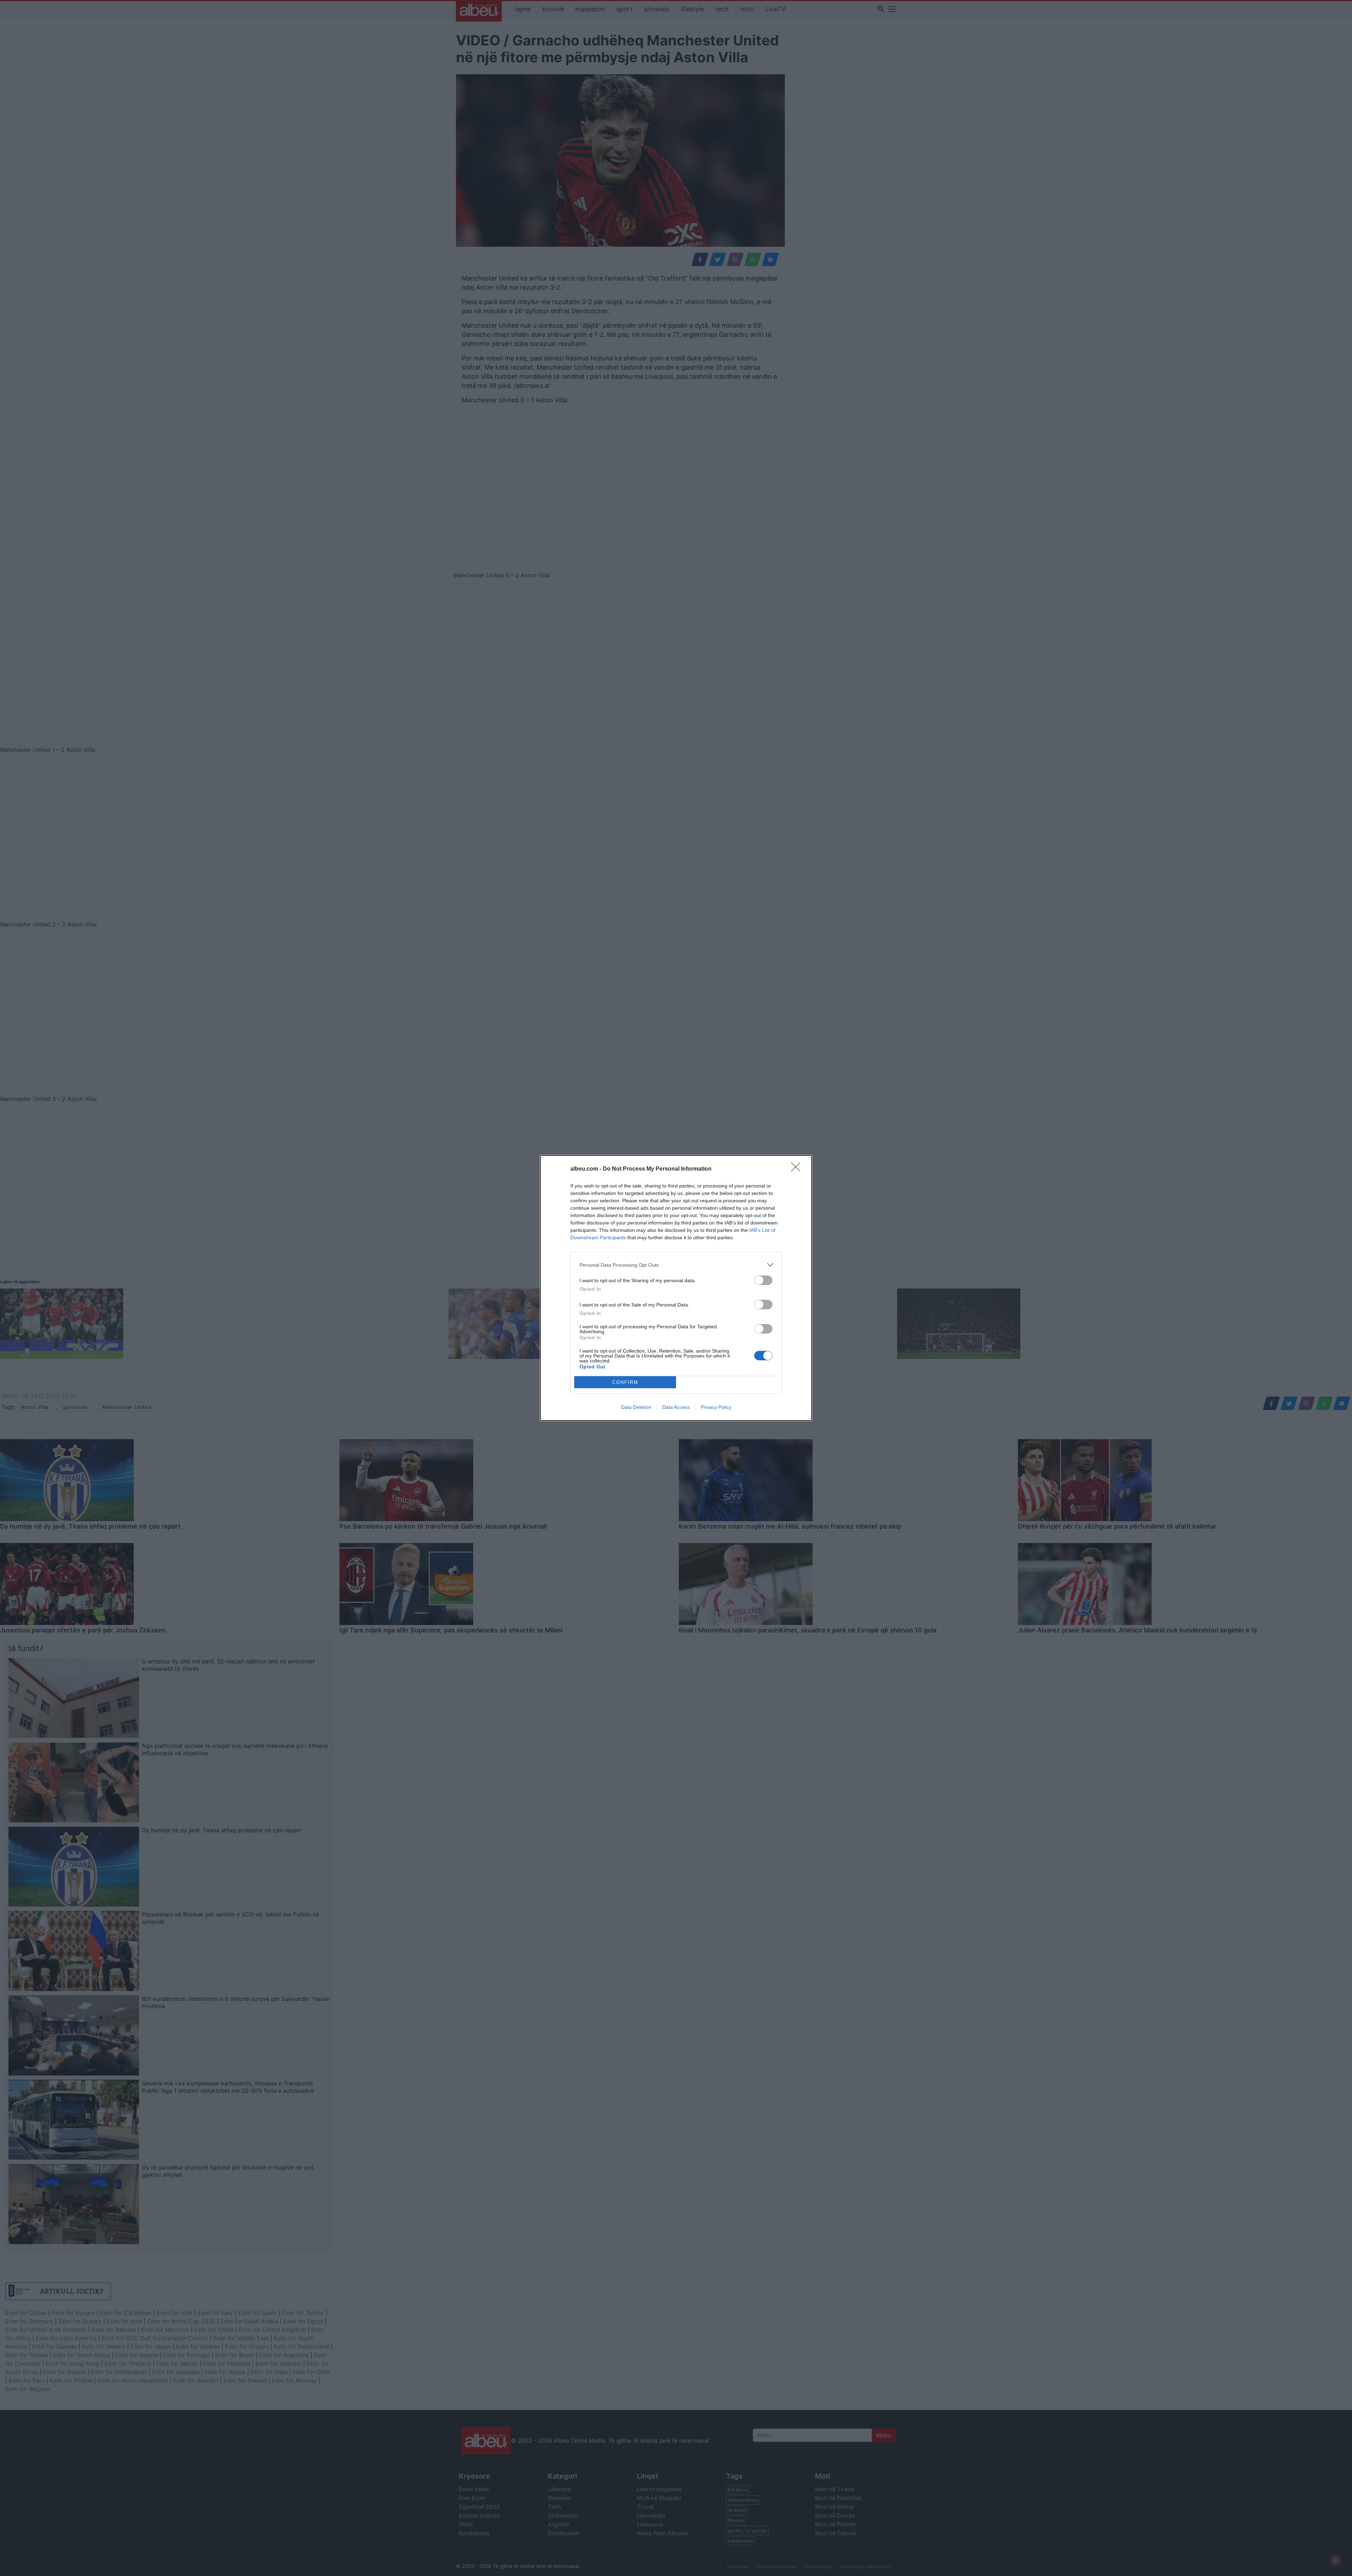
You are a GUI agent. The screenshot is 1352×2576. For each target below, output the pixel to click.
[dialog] (676, 1288)
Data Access (676, 1407)
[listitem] (676, 1265)
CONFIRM (625, 1382)
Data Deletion (636, 1407)
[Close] (798, 1169)
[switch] (763, 1280)
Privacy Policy (716, 1407)
